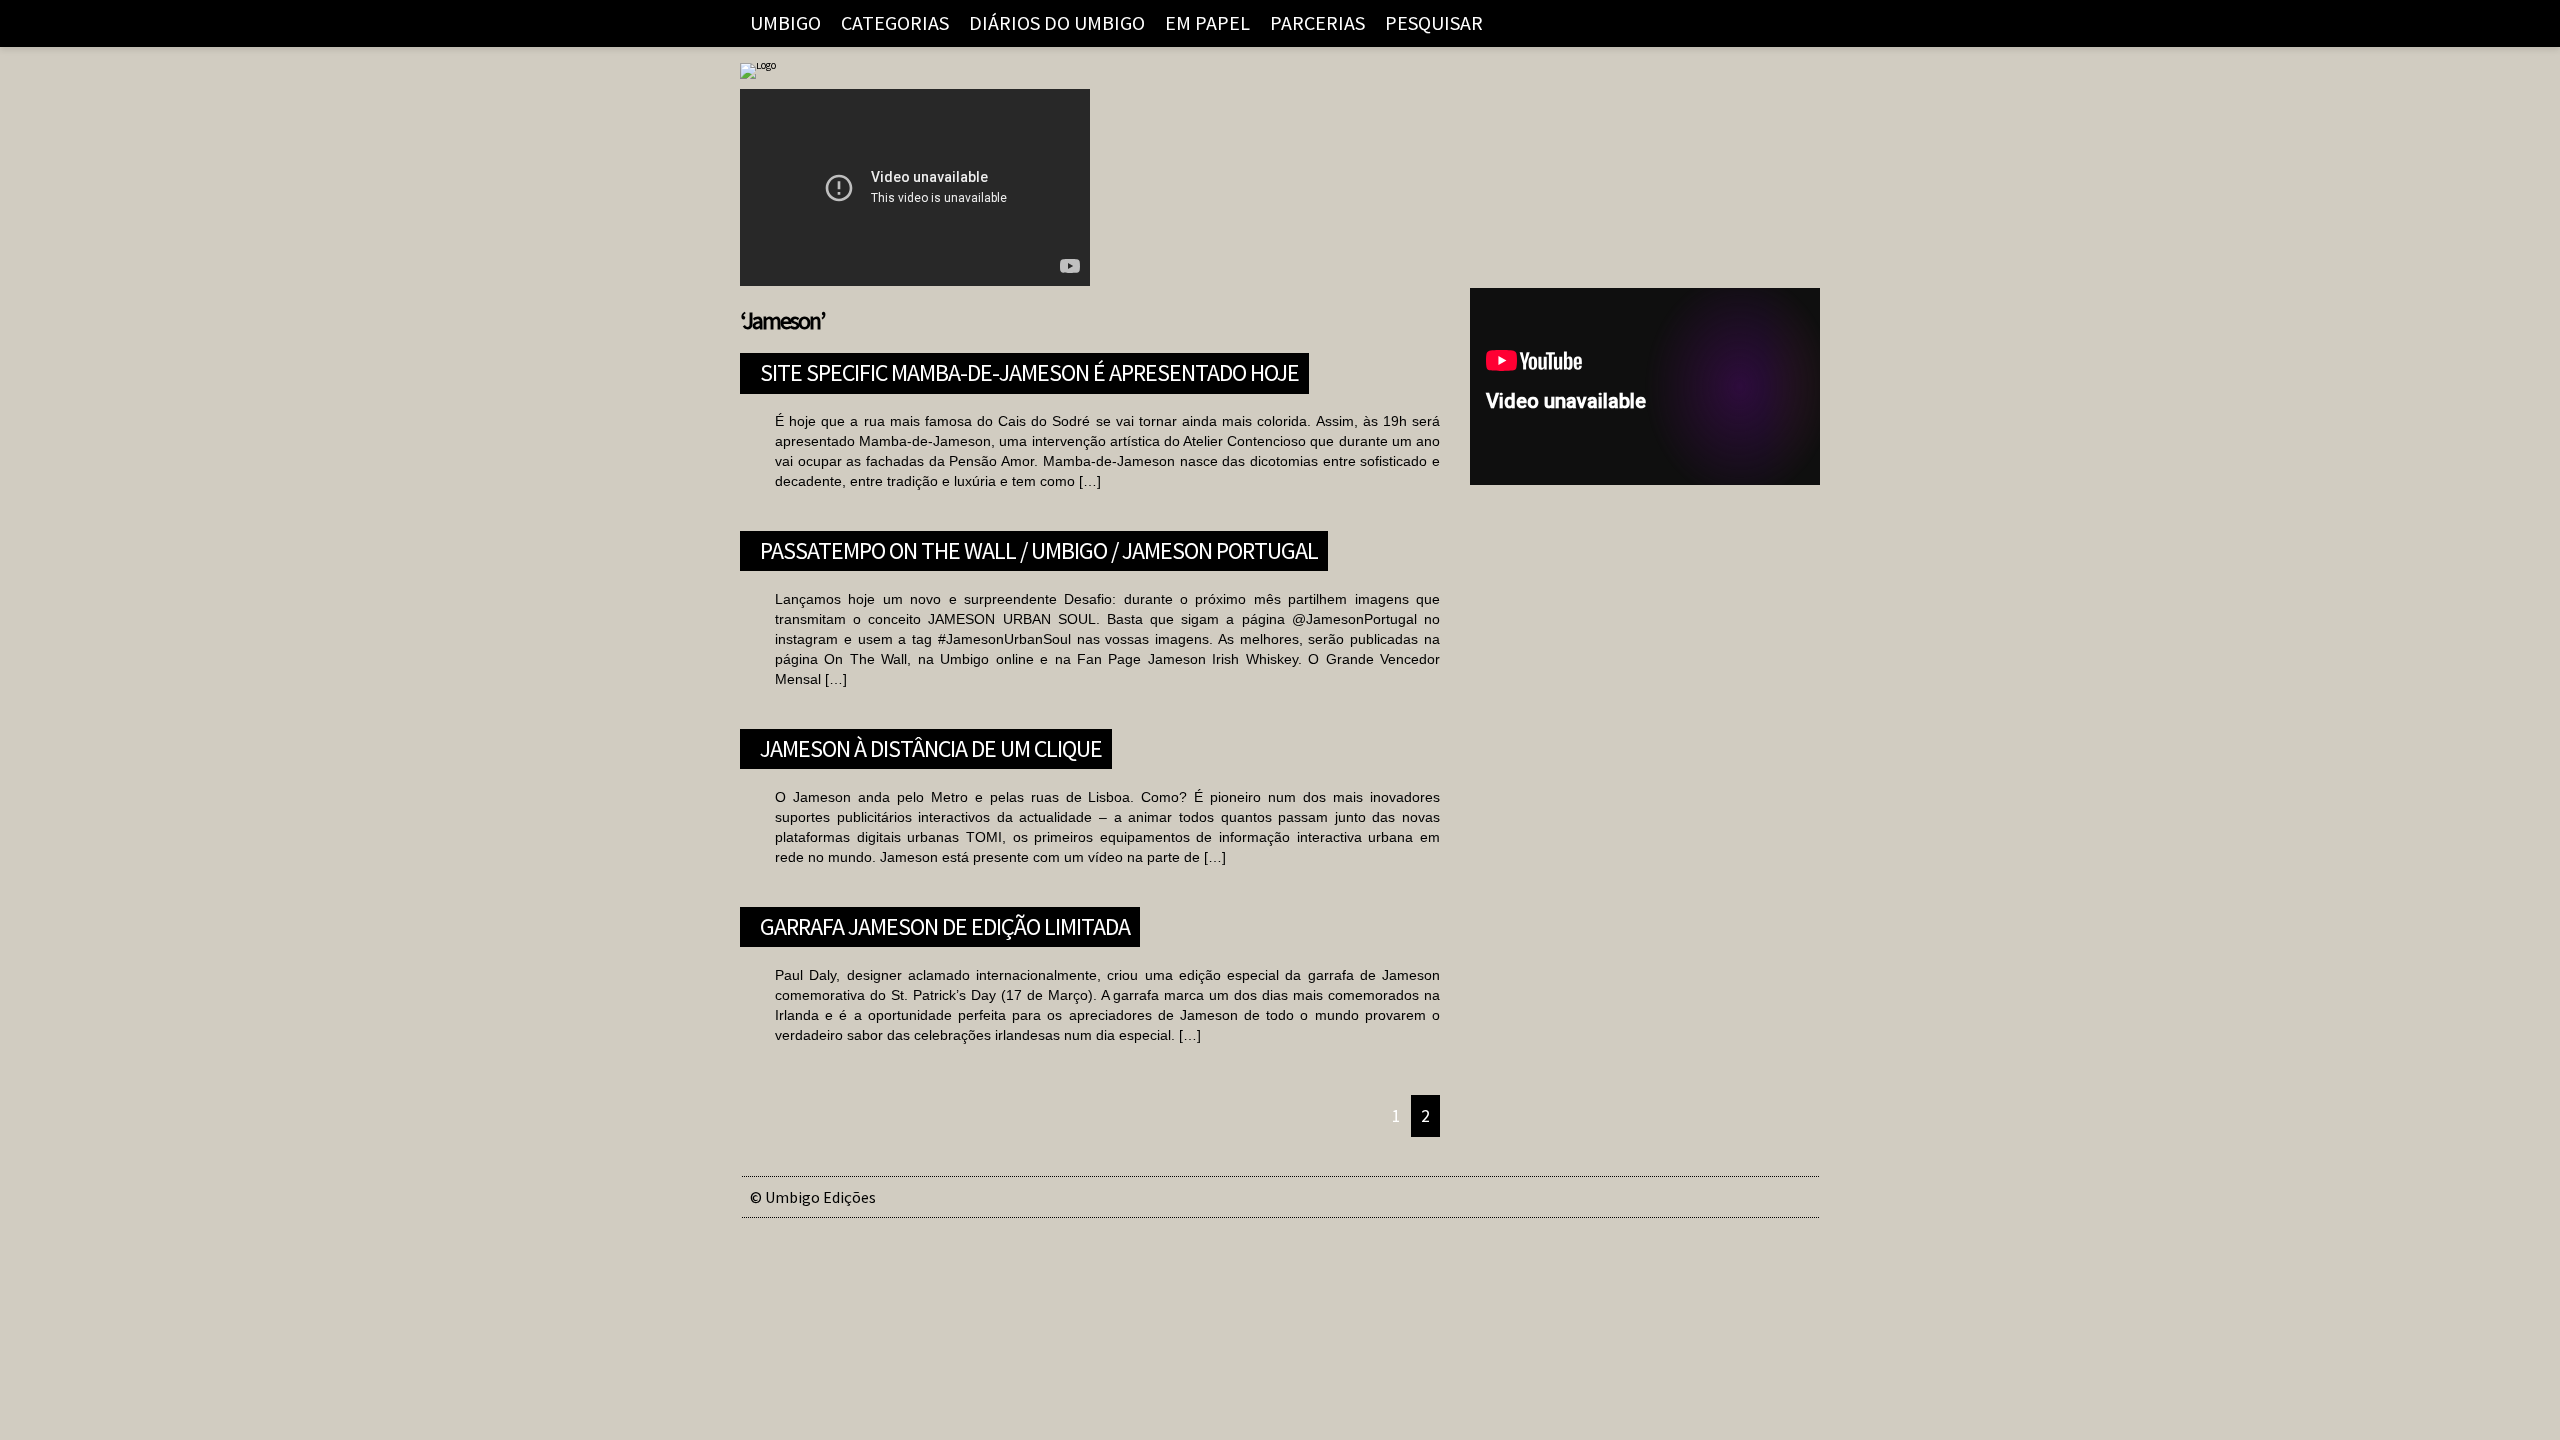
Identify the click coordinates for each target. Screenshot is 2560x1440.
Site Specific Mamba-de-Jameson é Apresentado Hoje (1029, 370)
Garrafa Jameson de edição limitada (945, 924)
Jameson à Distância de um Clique (931, 746)
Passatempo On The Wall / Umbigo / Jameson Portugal (1039, 548)
